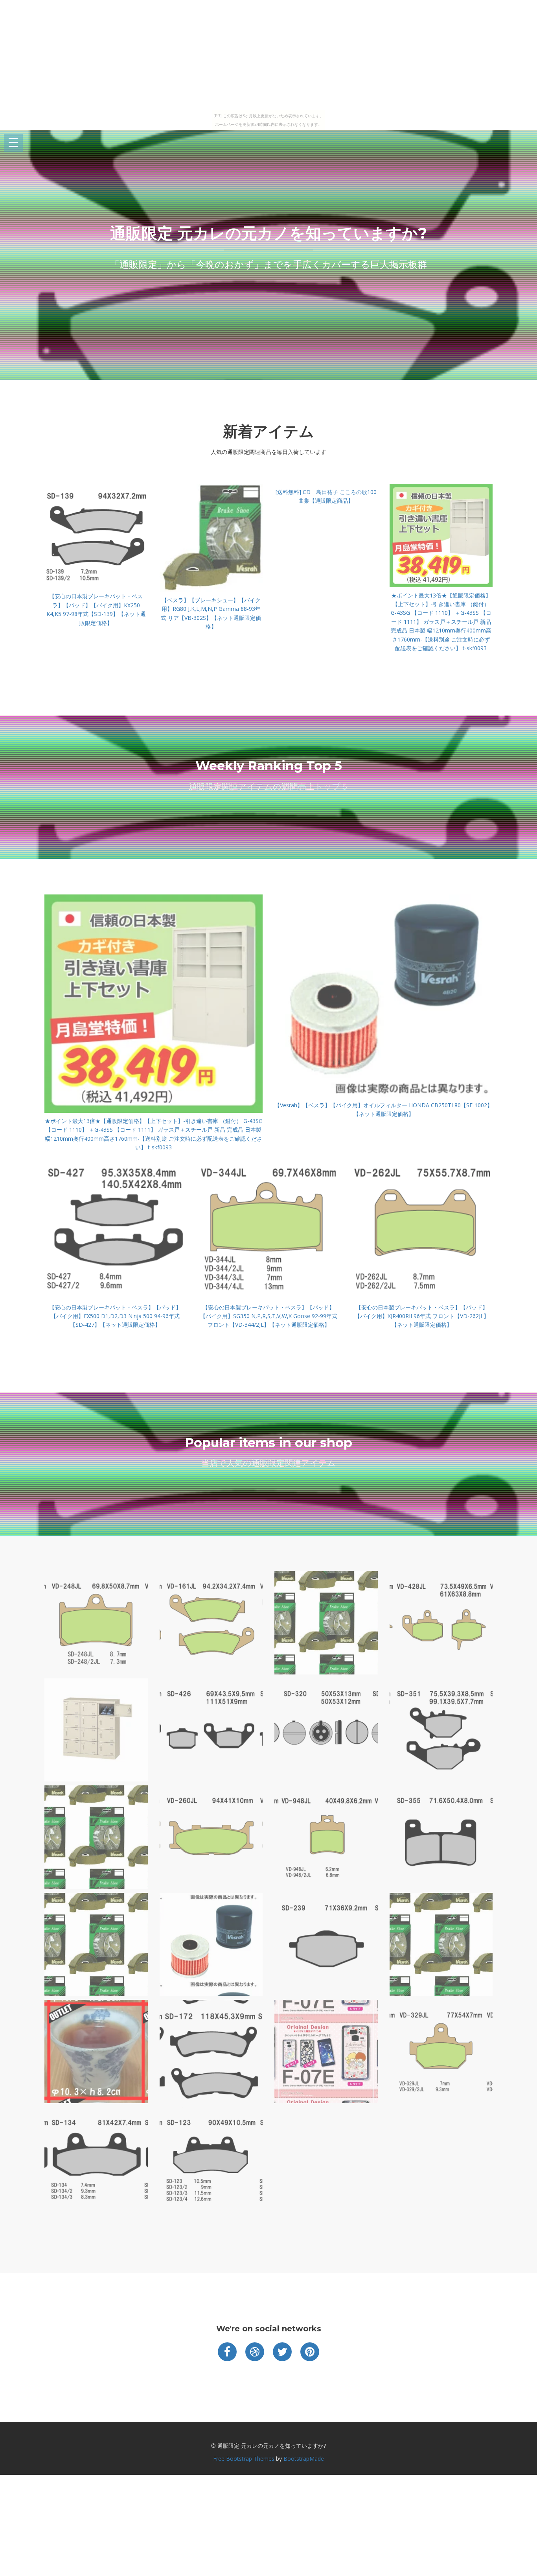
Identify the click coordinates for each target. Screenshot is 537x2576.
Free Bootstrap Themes (244, 2459)
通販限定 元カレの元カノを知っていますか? (268, 233)
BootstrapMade (304, 2459)
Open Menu (13, 143)
